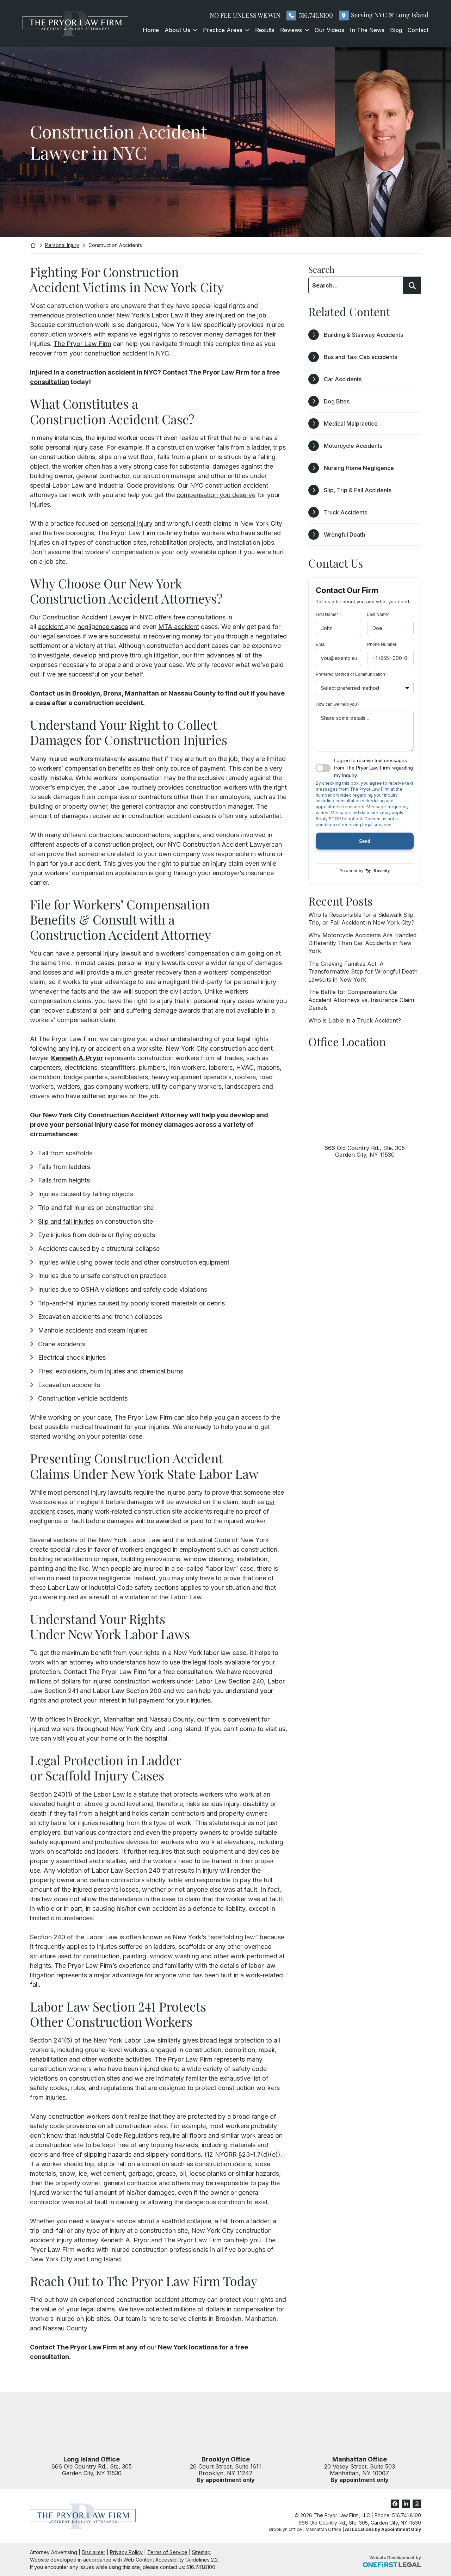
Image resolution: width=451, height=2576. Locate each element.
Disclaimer (94, 2552)
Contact (418, 30)
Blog (396, 30)
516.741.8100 (316, 15)
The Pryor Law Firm (82, 344)
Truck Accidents (345, 512)
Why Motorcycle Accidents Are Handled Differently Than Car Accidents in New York (362, 943)
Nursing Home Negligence (359, 468)
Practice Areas (223, 30)
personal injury (131, 523)
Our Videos (329, 30)
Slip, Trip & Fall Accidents (358, 490)
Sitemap (201, 2552)
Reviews (291, 30)
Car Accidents (343, 379)
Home (151, 30)
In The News (367, 30)
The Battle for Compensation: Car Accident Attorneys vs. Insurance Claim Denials (361, 1000)
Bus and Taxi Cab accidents (360, 357)
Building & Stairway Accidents (363, 335)
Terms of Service (167, 2552)
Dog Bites (337, 401)
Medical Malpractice (351, 424)
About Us (177, 30)
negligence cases (103, 627)
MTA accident (179, 627)
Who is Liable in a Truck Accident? (355, 1020)
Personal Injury (62, 245)
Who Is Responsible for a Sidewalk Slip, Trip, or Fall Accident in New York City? (362, 919)
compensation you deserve (216, 495)
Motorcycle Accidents (353, 446)
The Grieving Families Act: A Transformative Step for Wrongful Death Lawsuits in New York (363, 972)
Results (265, 30)
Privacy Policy (126, 2552)
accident (51, 627)
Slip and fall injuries (66, 1221)
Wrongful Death (344, 535)
